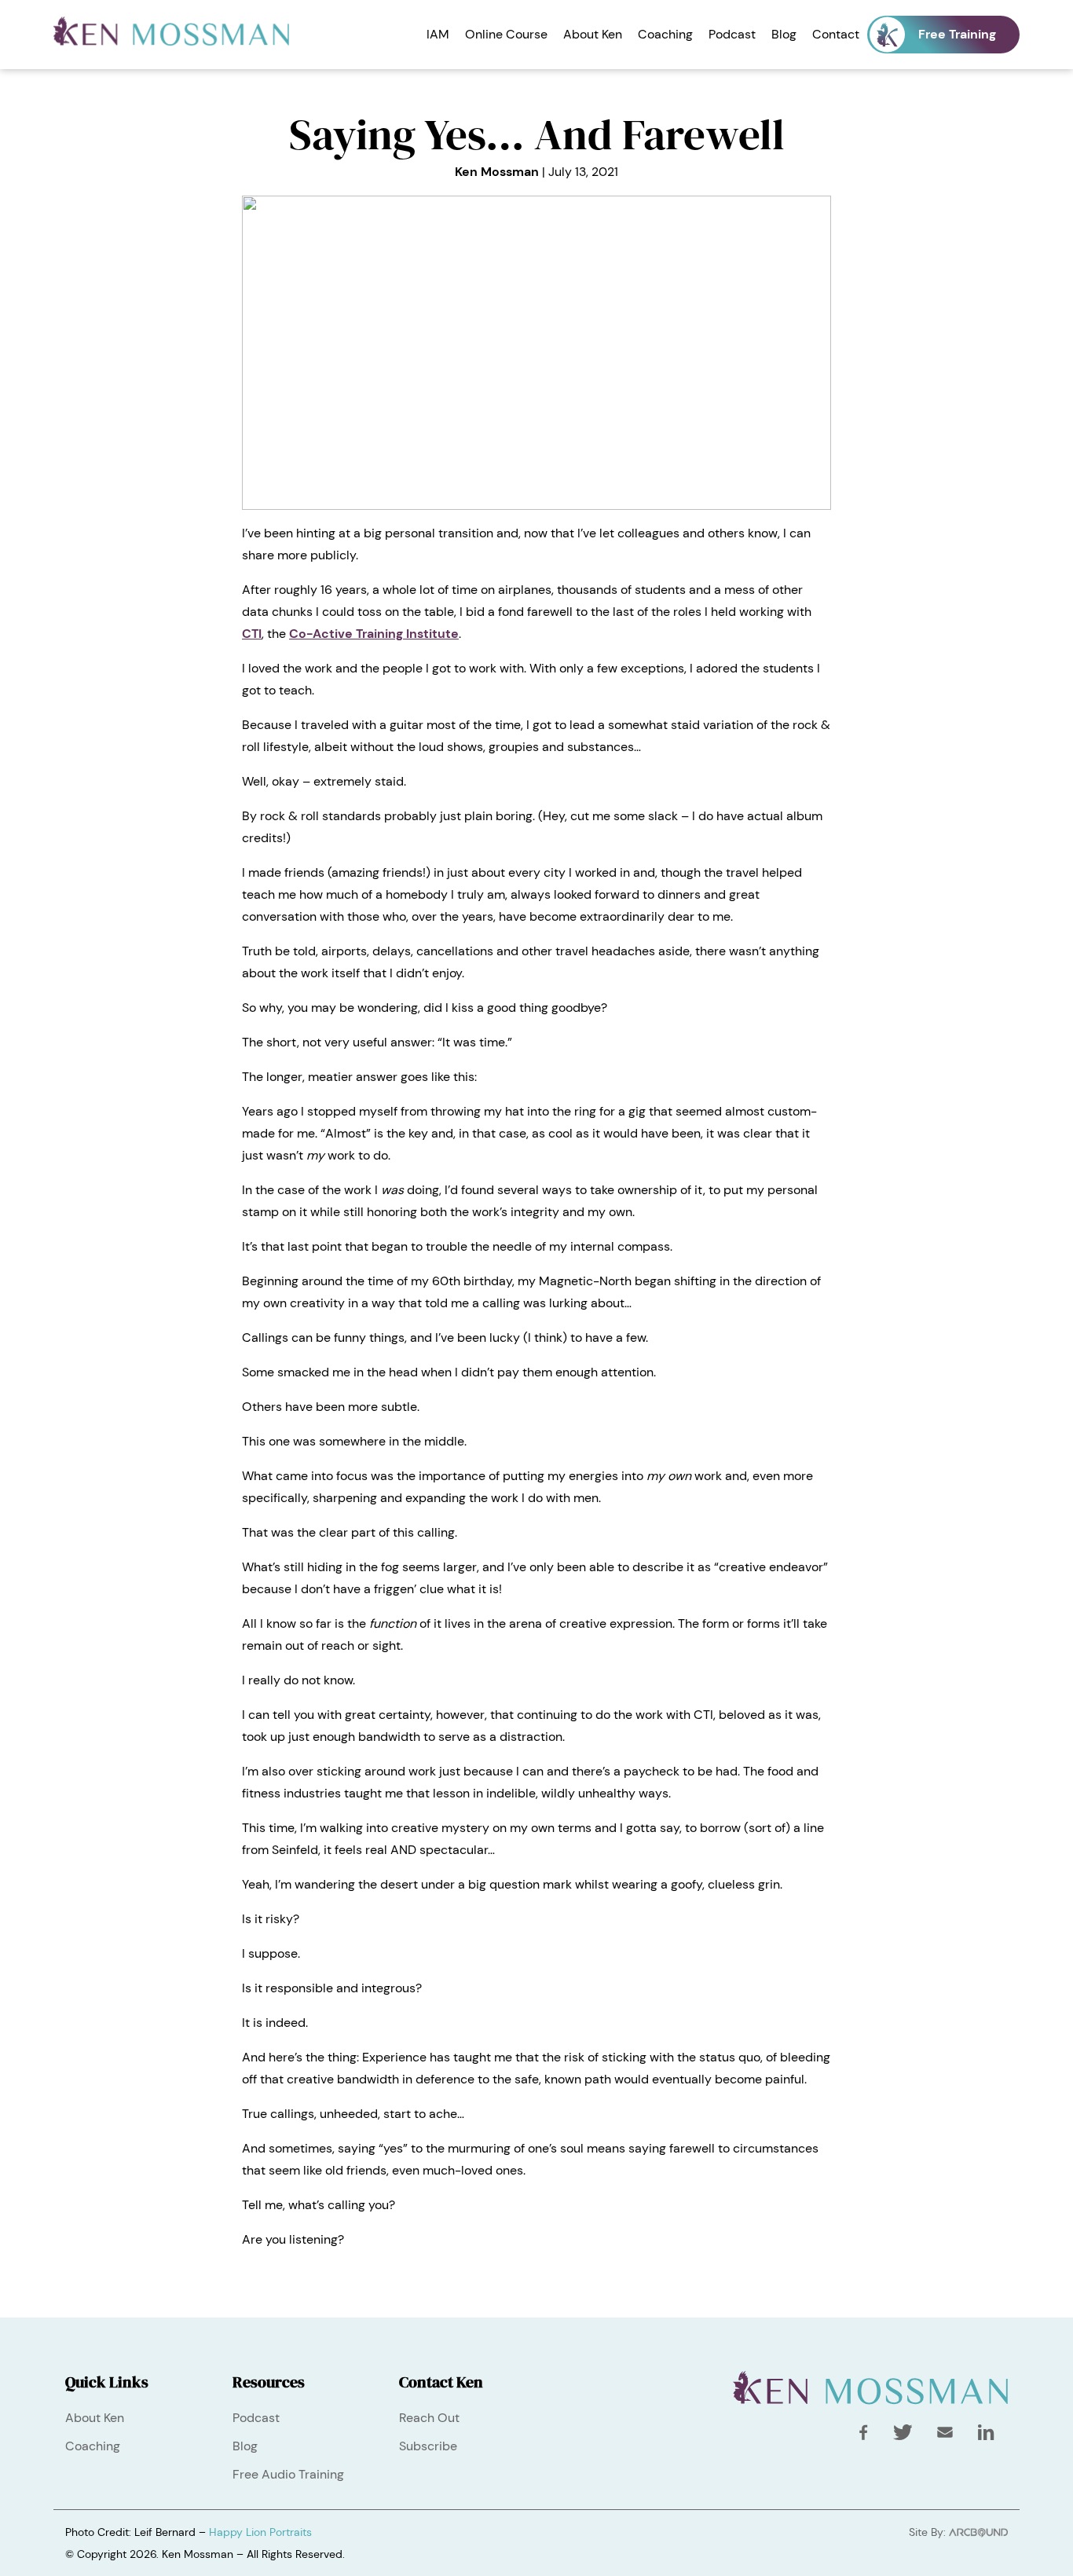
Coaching (665, 34)
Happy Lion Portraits (260, 2532)
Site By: (929, 2532)
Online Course (506, 34)
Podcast (732, 34)
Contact (836, 34)
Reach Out (429, 2418)
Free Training (957, 34)
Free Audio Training (288, 2474)
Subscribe (428, 2446)
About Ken (593, 34)
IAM (438, 34)
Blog (784, 34)
